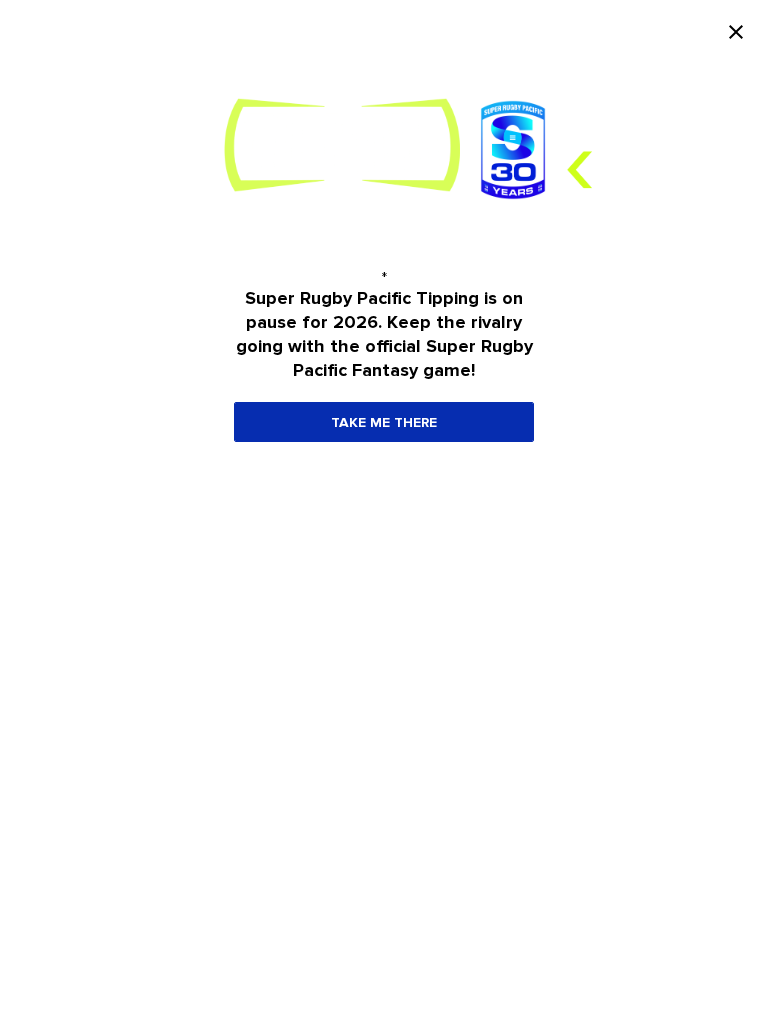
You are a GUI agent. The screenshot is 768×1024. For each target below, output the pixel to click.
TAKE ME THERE (384, 422)
